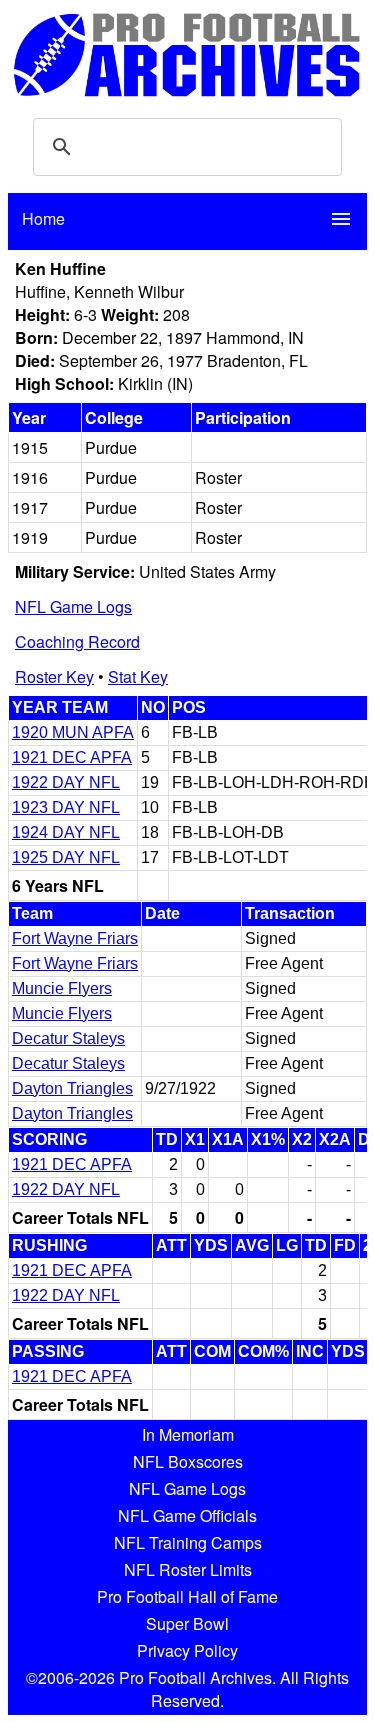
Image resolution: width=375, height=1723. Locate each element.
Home (43, 218)
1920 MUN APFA (73, 732)
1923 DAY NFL (66, 807)
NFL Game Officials (187, 1515)
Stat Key (138, 676)
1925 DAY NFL (66, 857)
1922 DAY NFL (66, 782)
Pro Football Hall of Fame (187, 1596)
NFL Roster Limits (188, 1569)
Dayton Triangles (72, 1088)
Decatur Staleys (68, 1038)
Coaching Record (77, 641)
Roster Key (54, 676)
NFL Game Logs (73, 606)
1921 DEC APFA (72, 757)
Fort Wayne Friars (75, 938)
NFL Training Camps (188, 1542)
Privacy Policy (187, 1650)
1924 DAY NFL (66, 832)
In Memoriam (188, 1434)
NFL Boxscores (188, 1461)
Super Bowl (187, 1623)
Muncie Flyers (62, 988)
